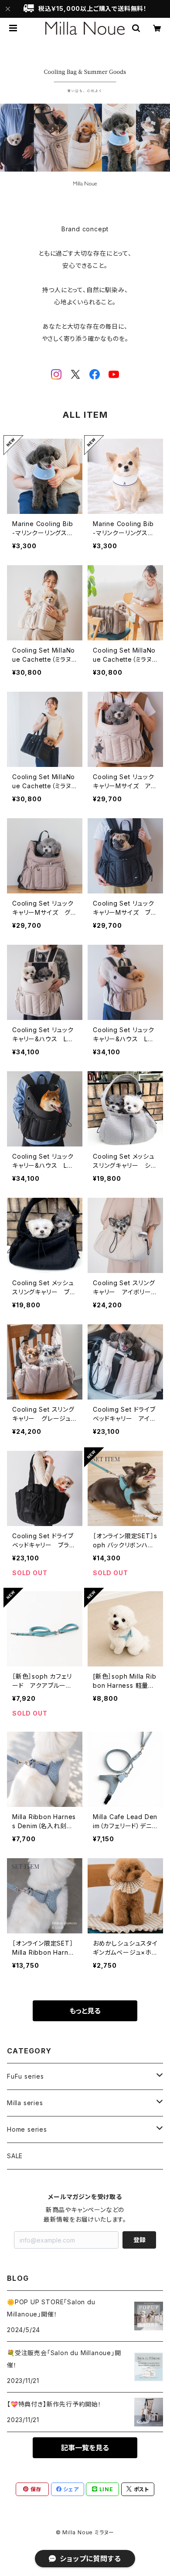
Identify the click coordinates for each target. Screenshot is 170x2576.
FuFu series (25, 2076)
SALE (15, 2156)
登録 (139, 2240)
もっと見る (85, 2011)
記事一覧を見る (85, 2448)
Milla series (25, 2103)
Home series (27, 2129)
